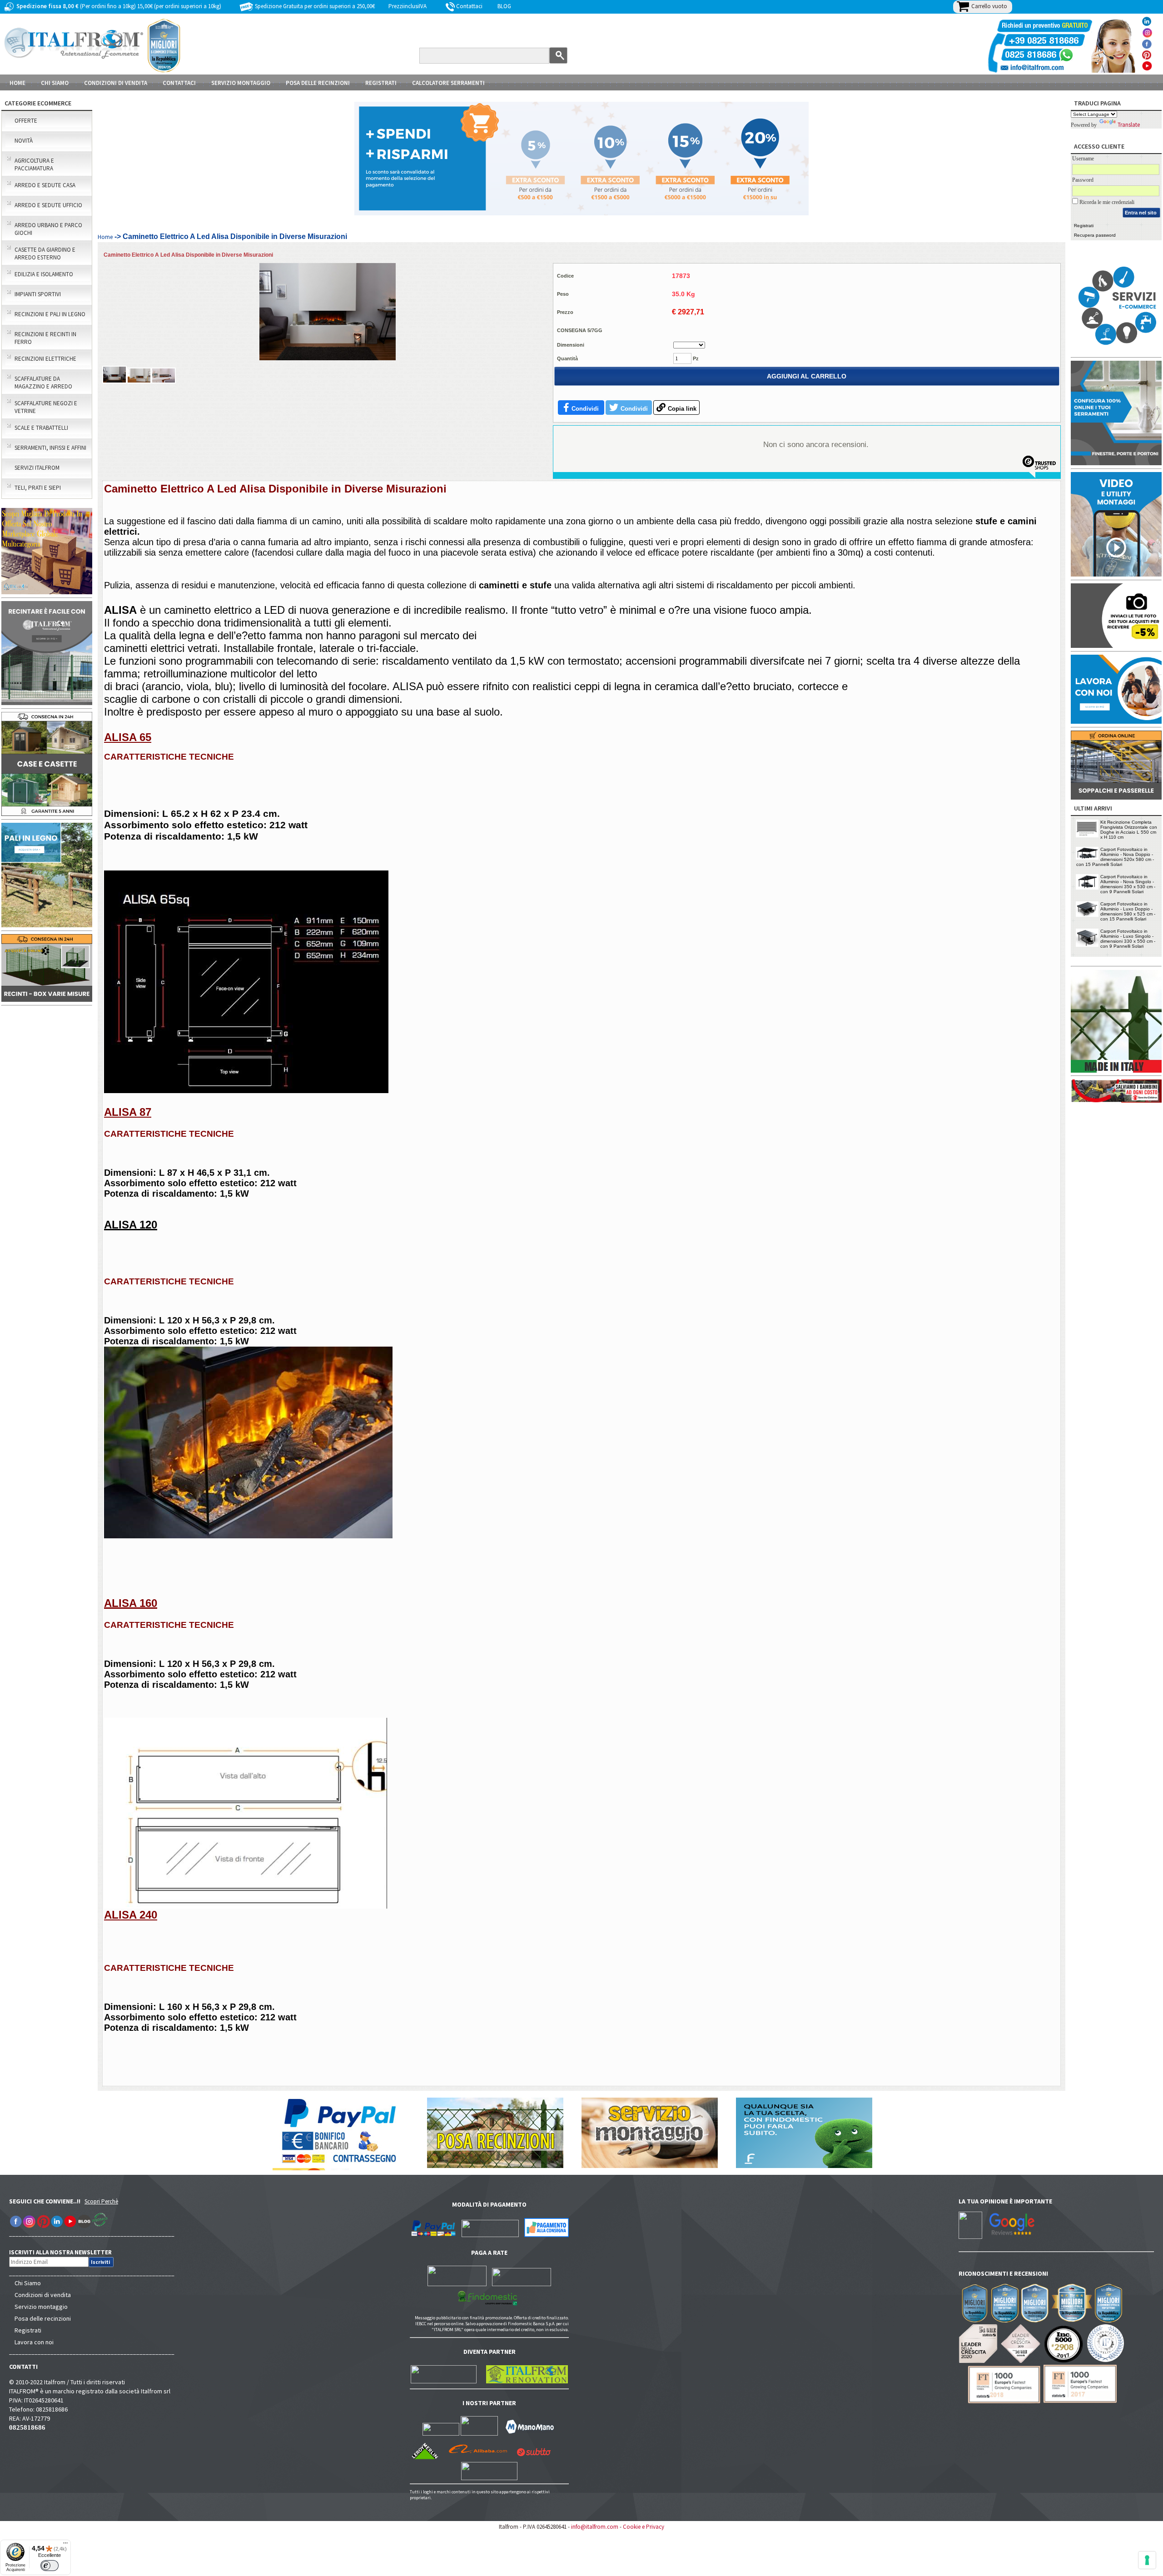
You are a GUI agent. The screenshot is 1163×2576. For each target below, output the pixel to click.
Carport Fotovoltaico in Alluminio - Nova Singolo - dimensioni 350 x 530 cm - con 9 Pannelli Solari (1128, 884)
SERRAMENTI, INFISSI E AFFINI (50, 448)
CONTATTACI (179, 83)
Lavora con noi (34, 2342)
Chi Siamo (28, 2283)
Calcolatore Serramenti (448, 83)
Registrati (381, 83)
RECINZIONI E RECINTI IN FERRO (45, 338)
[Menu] (65, 2545)
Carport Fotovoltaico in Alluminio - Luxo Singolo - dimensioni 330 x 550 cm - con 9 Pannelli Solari (1128, 939)
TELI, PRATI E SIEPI (38, 488)
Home (17, 83)
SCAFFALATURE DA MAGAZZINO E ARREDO (43, 383)
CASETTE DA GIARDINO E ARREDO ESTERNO (45, 254)
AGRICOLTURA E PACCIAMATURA (34, 164)
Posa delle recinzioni (43, 2318)
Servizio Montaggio (241, 83)
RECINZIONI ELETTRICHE (45, 359)
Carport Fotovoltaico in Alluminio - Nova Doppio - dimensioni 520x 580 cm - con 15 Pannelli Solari (1115, 857)
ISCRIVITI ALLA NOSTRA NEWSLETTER (65, 2252)
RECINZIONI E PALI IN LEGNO (50, 314)
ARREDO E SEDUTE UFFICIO (48, 205)
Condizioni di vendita (43, 2295)
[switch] (50, 2566)
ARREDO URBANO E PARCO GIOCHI (48, 229)
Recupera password (1095, 235)
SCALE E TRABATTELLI (41, 428)
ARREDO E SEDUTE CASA (45, 185)
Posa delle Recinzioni (318, 83)
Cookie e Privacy (644, 2527)
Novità (24, 141)
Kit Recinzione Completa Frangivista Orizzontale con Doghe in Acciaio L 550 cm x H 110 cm (1129, 830)
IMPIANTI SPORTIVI (38, 294)
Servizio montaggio (41, 2307)
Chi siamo (55, 83)
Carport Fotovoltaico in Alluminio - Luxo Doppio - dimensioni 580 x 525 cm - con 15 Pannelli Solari (1128, 911)
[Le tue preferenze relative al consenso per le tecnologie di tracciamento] (1147, 2560)
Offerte (26, 121)
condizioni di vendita (116, 83)
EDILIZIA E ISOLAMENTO (44, 274)
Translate (1129, 125)
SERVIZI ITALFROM (37, 468)
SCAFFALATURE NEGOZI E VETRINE (46, 407)
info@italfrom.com (595, 2527)
